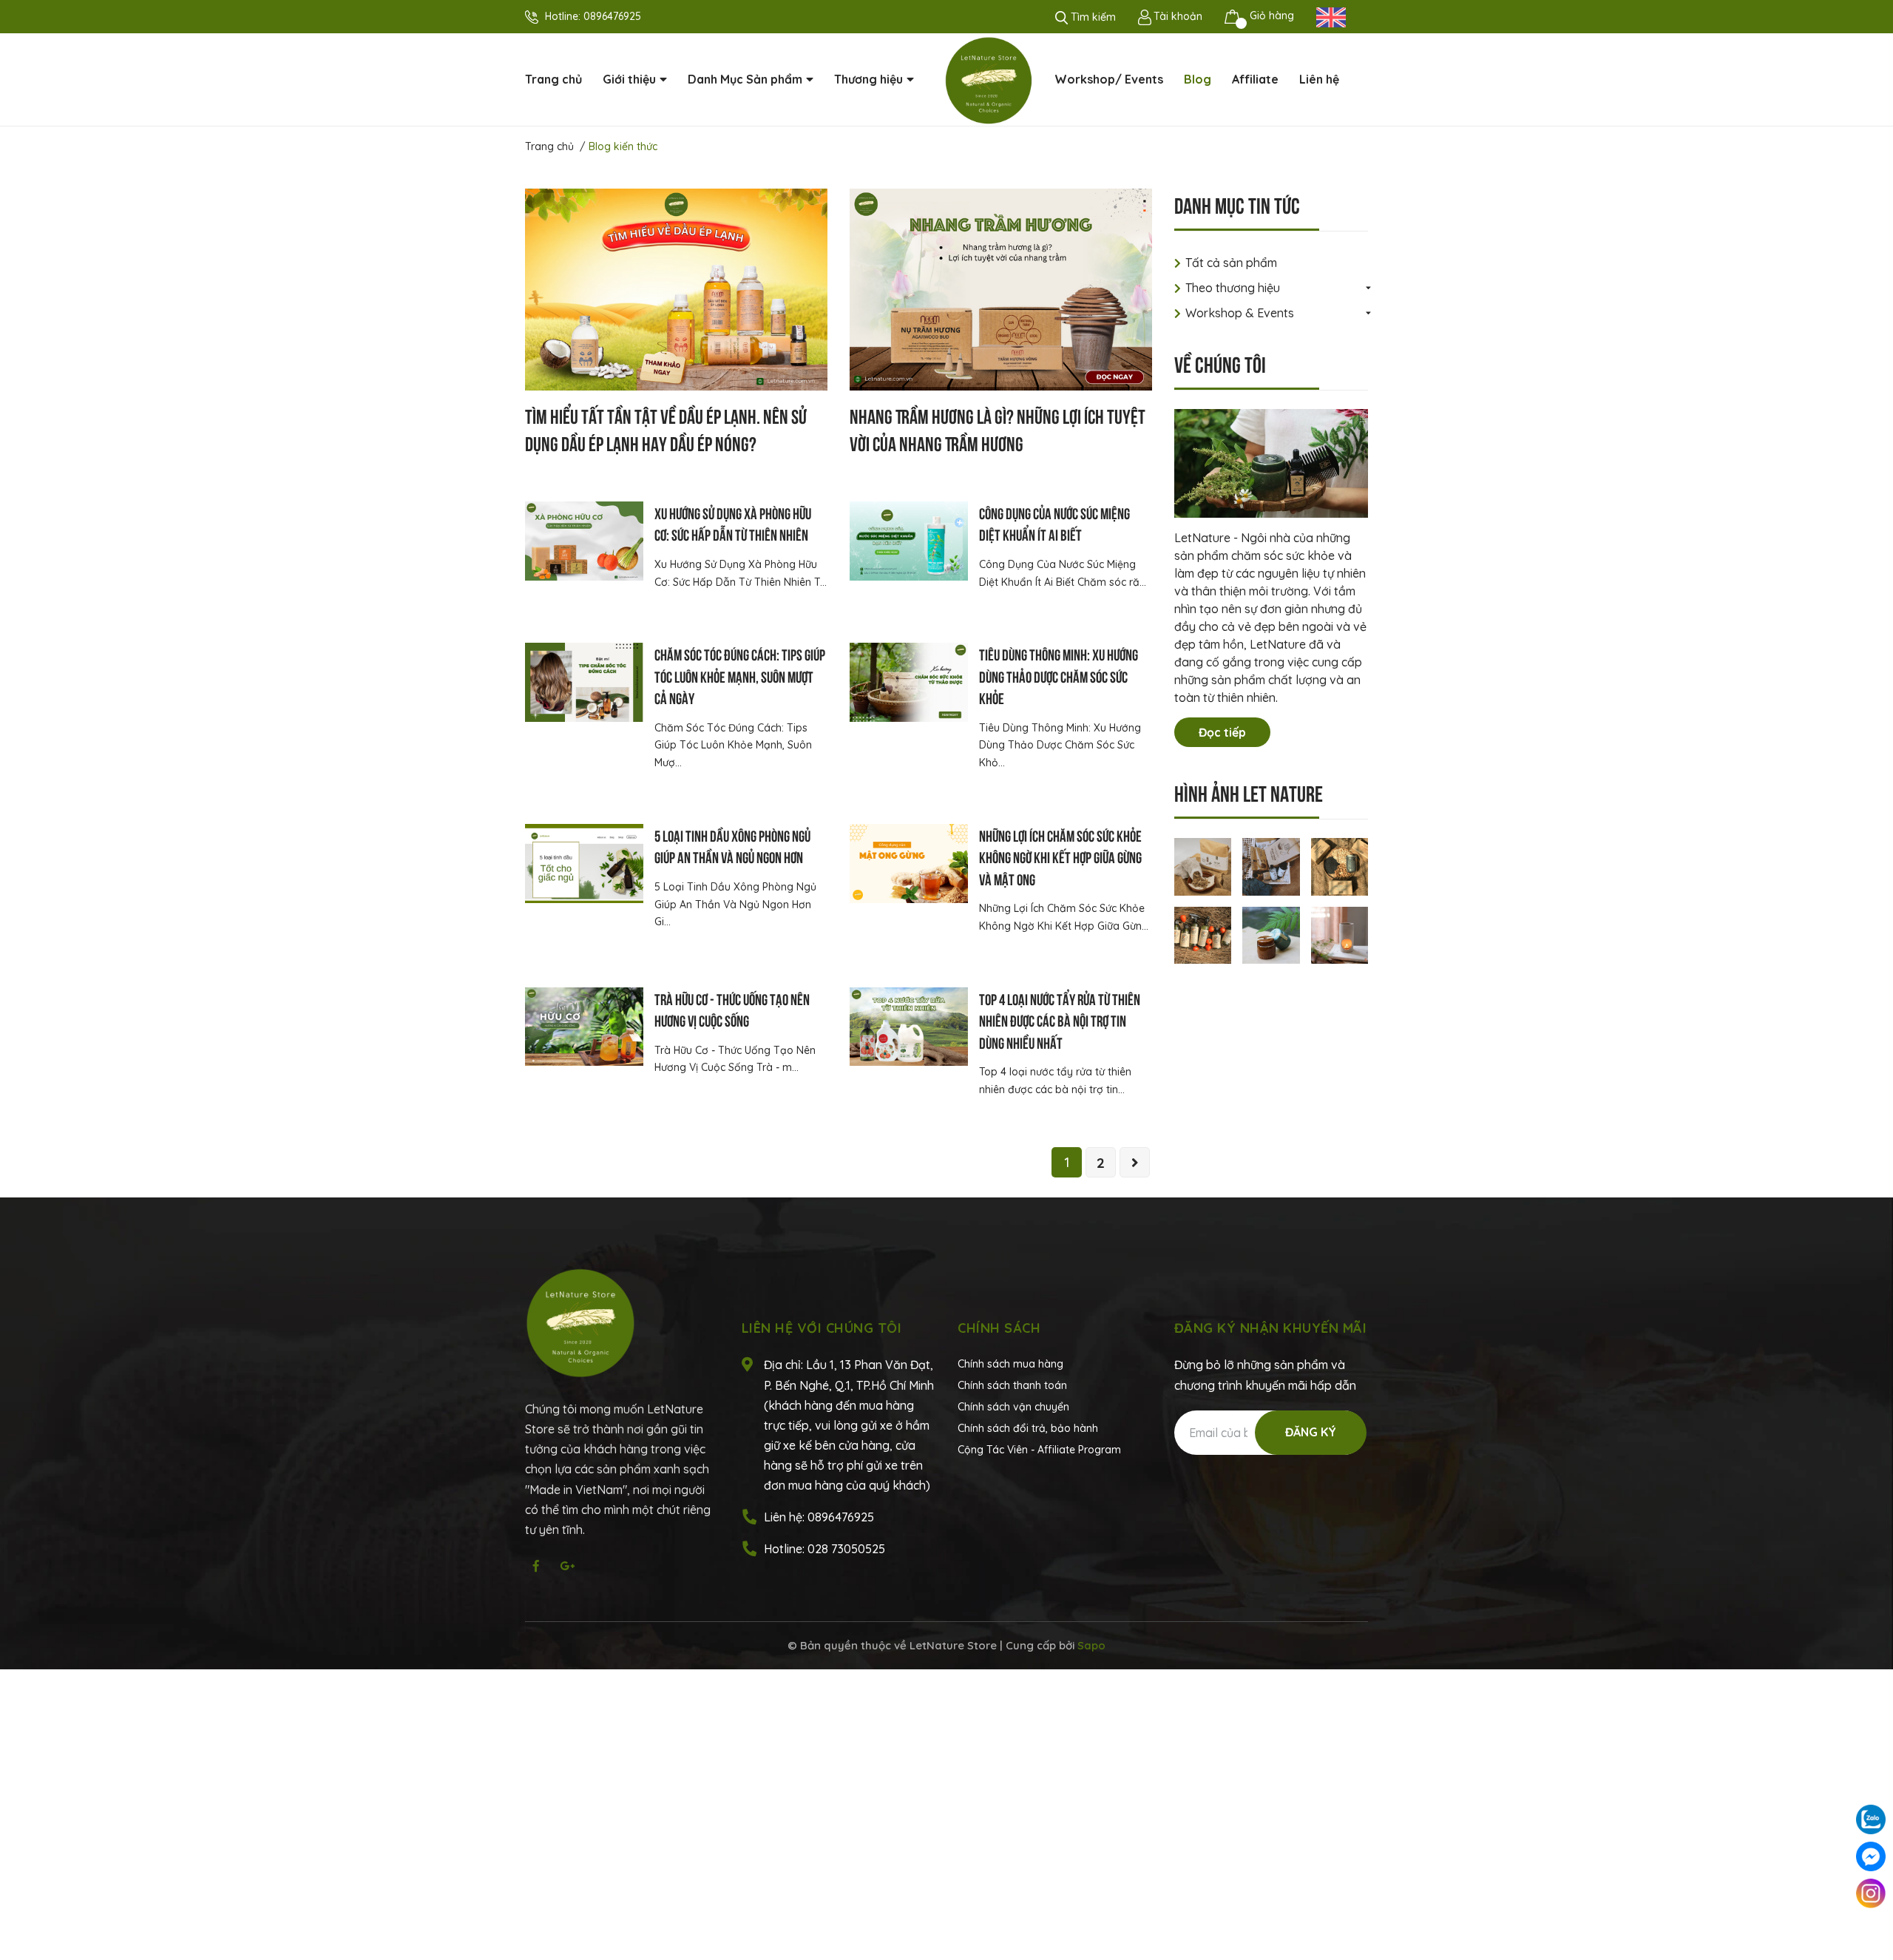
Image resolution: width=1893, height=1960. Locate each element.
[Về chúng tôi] (1271, 463)
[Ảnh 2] (1271, 866)
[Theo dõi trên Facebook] (536, 1566)
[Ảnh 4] (1203, 934)
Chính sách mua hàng (1010, 1364)
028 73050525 (846, 1549)
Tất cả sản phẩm (1231, 263)
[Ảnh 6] (1340, 934)
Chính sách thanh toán (1012, 1385)
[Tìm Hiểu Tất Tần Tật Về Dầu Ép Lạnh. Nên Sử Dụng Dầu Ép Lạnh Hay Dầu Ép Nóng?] (676, 290)
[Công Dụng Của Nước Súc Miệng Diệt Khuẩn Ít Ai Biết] (909, 541)
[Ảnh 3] (1340, 866)
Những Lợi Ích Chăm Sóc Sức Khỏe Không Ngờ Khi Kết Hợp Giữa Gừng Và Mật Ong (1060, 856)
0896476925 (612, 16)
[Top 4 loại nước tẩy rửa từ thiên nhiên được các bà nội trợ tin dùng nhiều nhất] (909, 1027)
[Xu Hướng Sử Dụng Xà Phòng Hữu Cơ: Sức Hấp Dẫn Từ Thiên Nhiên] (584, 541)
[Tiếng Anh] (1331, 16)
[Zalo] (1871, 1819)
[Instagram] (1871, 1893)
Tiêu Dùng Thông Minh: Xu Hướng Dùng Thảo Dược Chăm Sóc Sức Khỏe (1059, 675)
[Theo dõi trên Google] (567, 1566)
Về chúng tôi (1220, 363)
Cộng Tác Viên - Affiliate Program (1039, 1450)
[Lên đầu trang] (1871, 1930)
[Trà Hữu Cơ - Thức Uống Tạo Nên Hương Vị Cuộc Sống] (584, 1027)
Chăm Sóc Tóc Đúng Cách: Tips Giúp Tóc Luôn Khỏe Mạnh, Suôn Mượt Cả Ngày (740, 675)
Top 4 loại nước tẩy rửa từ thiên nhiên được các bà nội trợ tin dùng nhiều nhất (1060, 1020)
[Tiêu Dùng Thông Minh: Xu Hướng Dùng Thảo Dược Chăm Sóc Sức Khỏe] (909, 682)
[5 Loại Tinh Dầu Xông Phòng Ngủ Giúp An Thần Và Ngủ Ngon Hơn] (584, 864)
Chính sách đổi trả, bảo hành (1028, 1428)
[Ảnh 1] (1203, 866)
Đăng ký (1311, 1432)
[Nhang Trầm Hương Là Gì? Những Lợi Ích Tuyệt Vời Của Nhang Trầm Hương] (1001, 290)
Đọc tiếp (1222, 732)
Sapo (1091, 1645)
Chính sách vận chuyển (1013, 1407)
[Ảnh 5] (1271, 934)
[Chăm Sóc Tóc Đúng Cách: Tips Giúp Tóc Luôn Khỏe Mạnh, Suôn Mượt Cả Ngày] (584, 682)
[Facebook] (1871, 1856)
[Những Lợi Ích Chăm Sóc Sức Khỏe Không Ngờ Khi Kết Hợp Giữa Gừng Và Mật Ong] (909, 864)
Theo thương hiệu (1233, 288)
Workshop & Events (1240, 313)
